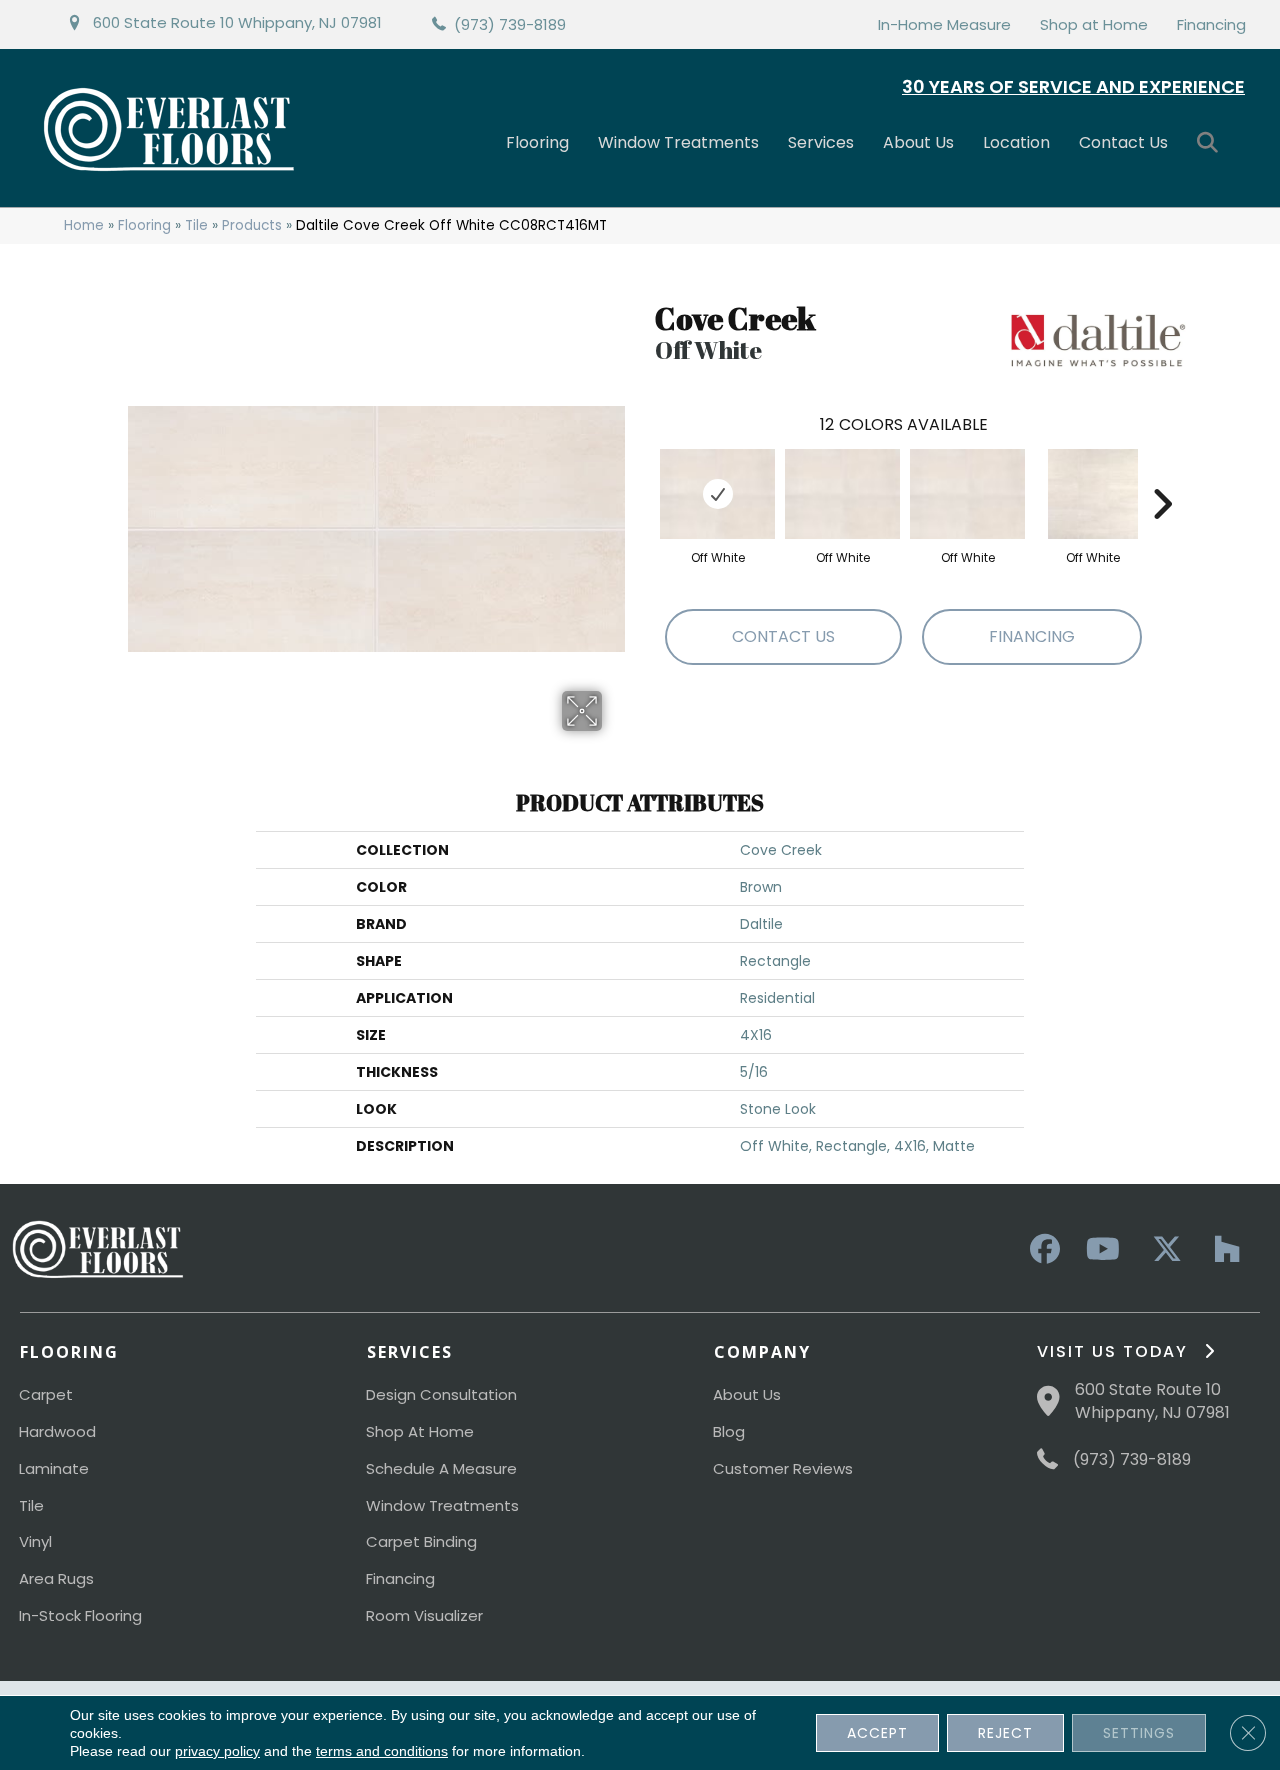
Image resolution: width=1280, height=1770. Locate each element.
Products (252, 225)
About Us (918, 142)
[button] (1211, 143)
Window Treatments (678, 142)
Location (1016, 142)
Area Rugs (56, 1578)
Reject (1005, 1733)
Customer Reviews (783, 1468)
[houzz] (1222, 1250)
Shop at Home (1094, 24)
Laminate (54, 1468)
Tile (196, 225)
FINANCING (1032, 636)
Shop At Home (420, 1431)
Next (1162, 474)
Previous (645, 474)
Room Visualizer (424, 1615)
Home (84, 225)
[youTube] (1102, 1250)
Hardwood (57, 1431)
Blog (729, 1431)
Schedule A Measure (441, 1468)
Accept (877, 1733)
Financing (1211, 24)
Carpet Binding (421, 1541)
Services (821, 142)
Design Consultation (441, 1394)
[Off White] (717, 494)
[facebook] (1042, 1250)
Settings (1139, 1733)
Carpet (46, 1394)
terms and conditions (382, 1751)
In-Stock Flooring (80, 1615)
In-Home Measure (944, 24)
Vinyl (35, 1541)
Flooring (537, 142)
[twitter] (1162, 1250)
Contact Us (1123, 142)
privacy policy (217, 1751)
